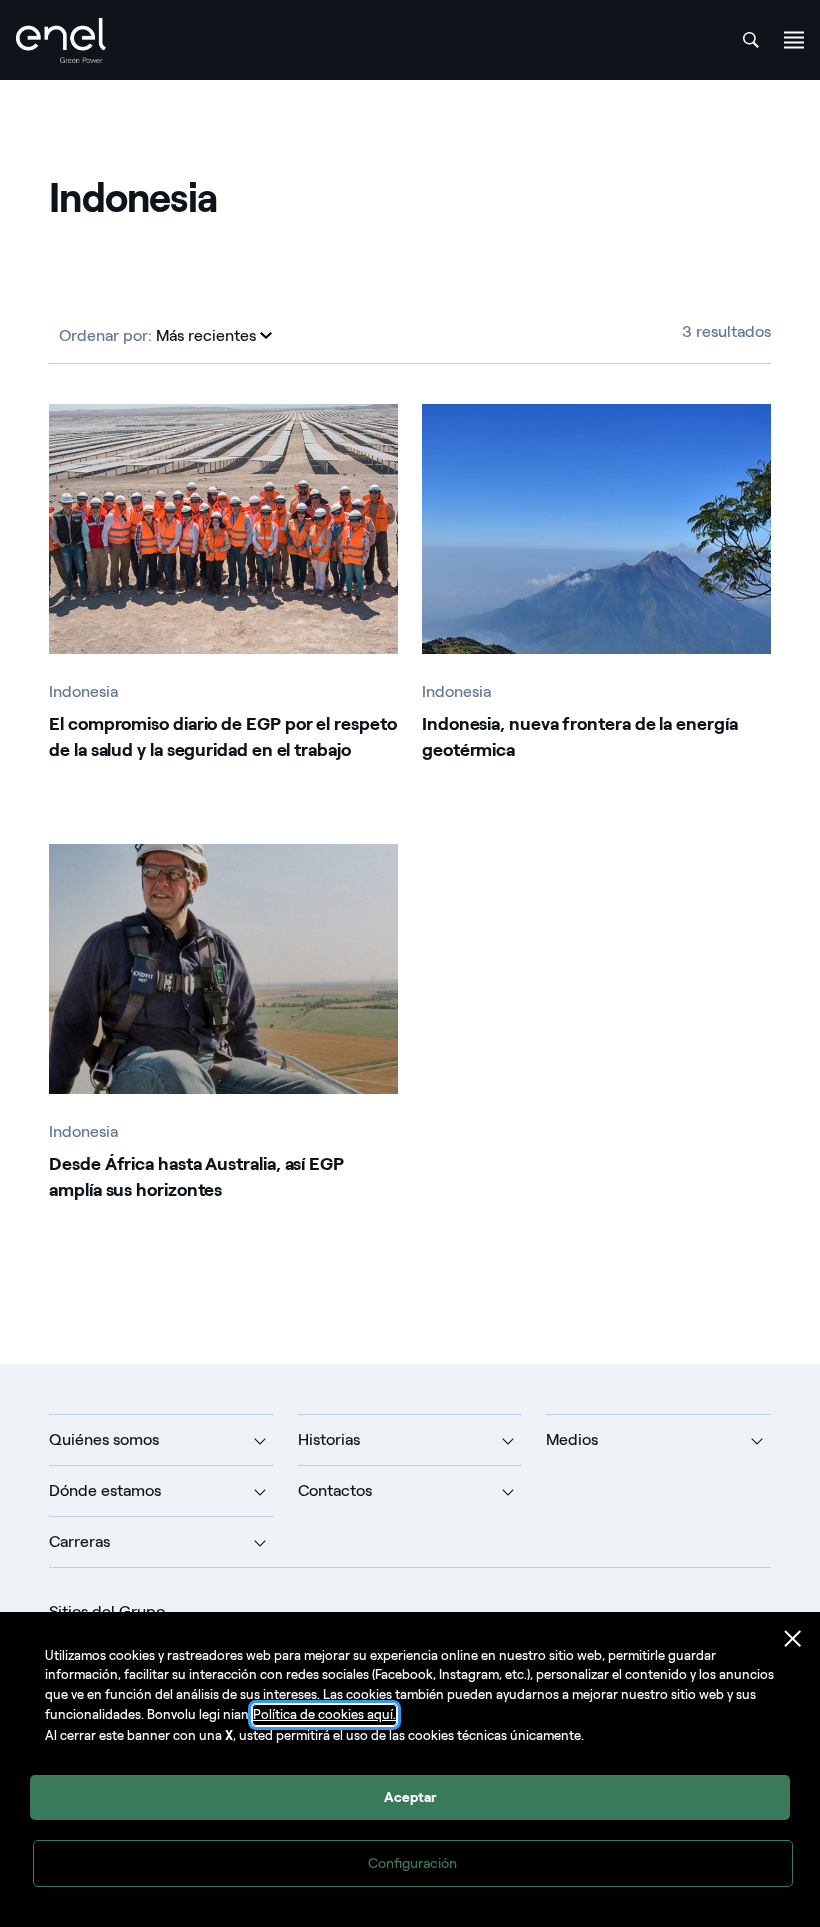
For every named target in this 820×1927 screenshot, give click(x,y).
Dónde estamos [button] (105, 1490)
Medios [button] (572, 1439)
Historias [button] (329, 1439)
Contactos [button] (335, 1490)
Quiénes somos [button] (104, 1439)
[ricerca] (751, 40)
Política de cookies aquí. (324, 1714)
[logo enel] (61, 40)
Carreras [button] (79, 1541)
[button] (214, 336)
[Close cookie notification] (793, 1639)
